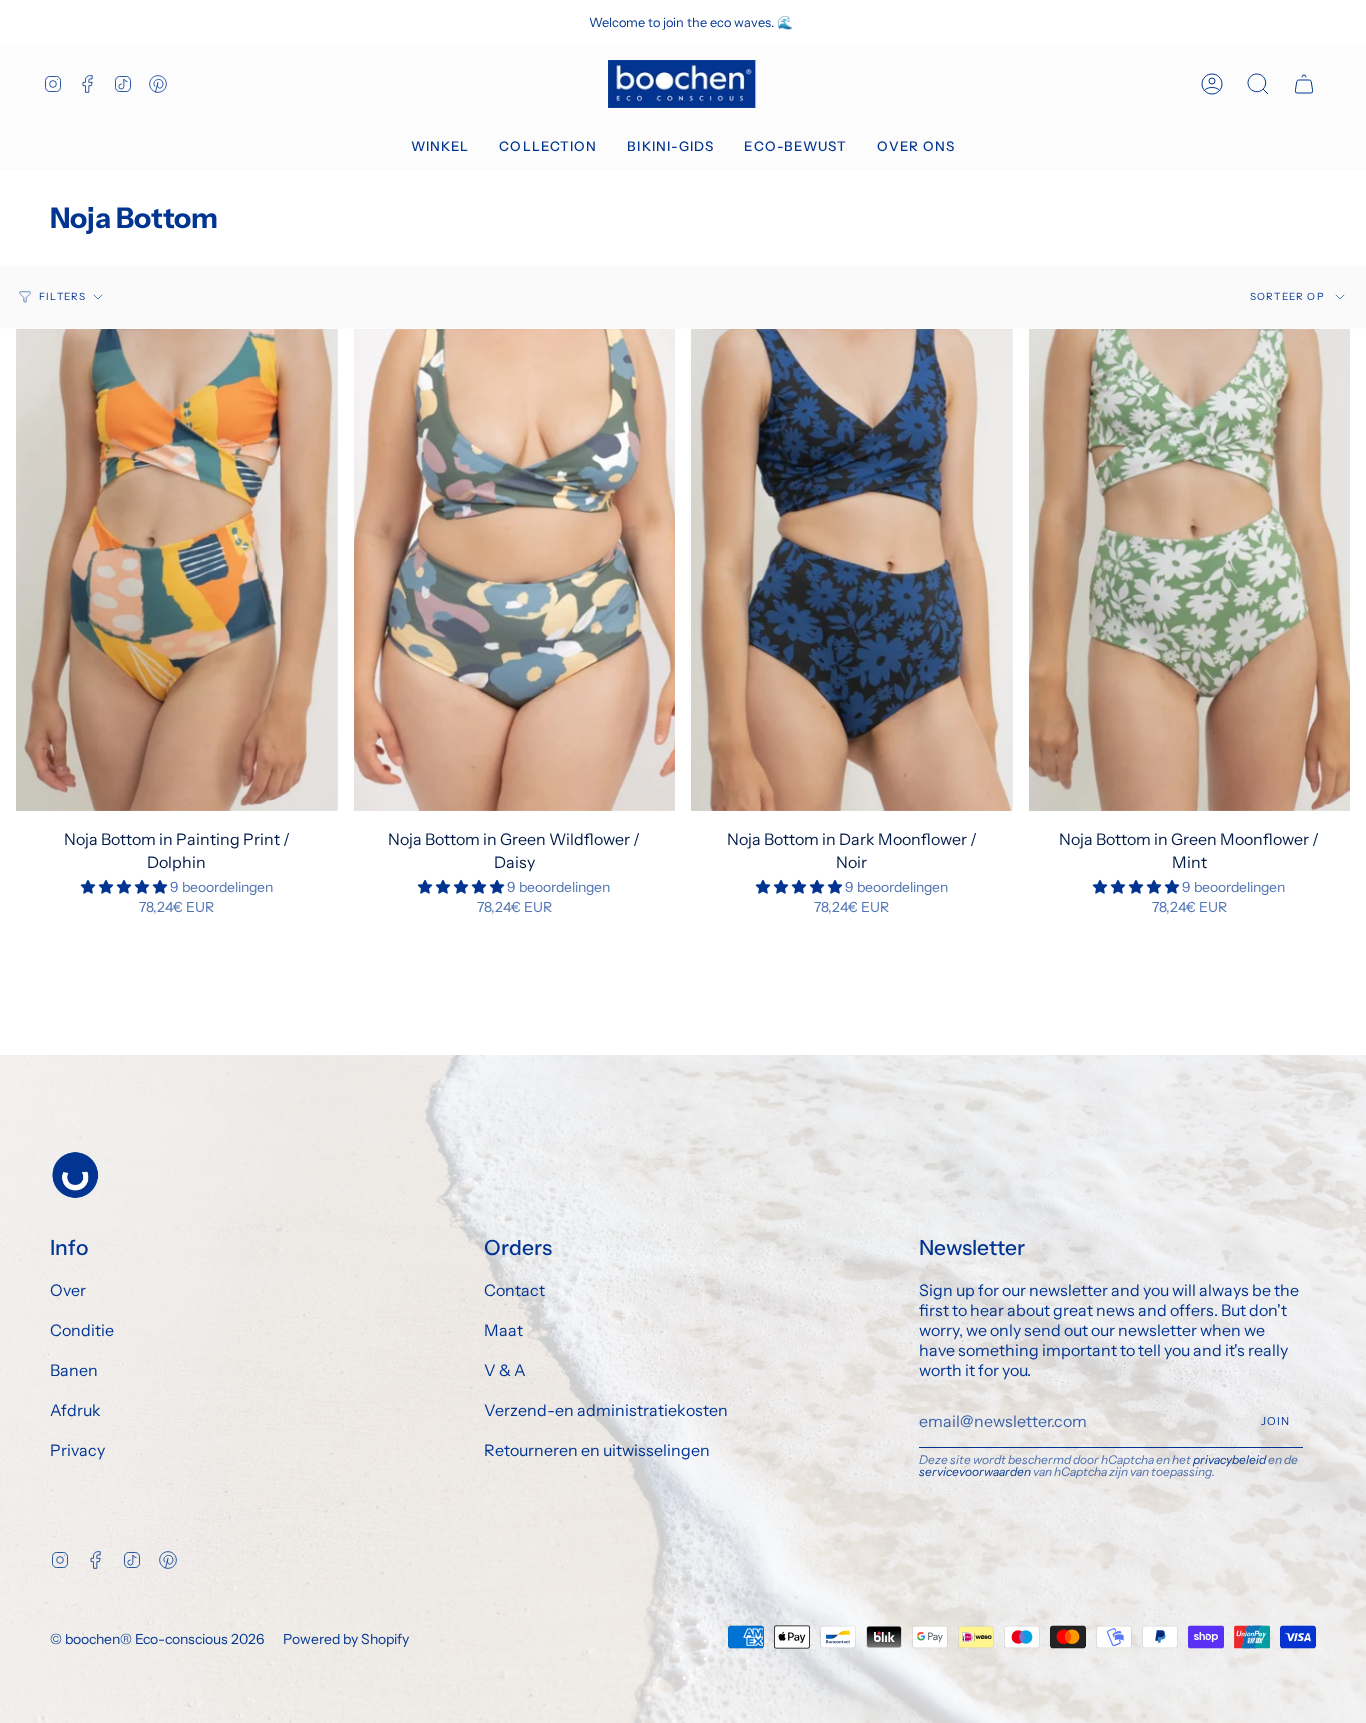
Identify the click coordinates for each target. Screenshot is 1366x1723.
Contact (514, 1290)
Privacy (77, 1450)
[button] (440, 147)
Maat (503, 1330)
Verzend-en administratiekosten (606, 1410)
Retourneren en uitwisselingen (597, 1450)
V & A (505, 1370)
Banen (74, 1370)
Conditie (82, 1330)
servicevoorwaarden (975, 1471)
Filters (62, 296)
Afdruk (75, 1410)
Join (1276, 1421)
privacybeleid (1229, 1459)
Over (68, 1290)
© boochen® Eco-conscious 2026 (157, 1639)
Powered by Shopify (346, 1639)
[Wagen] (1304, 84)
